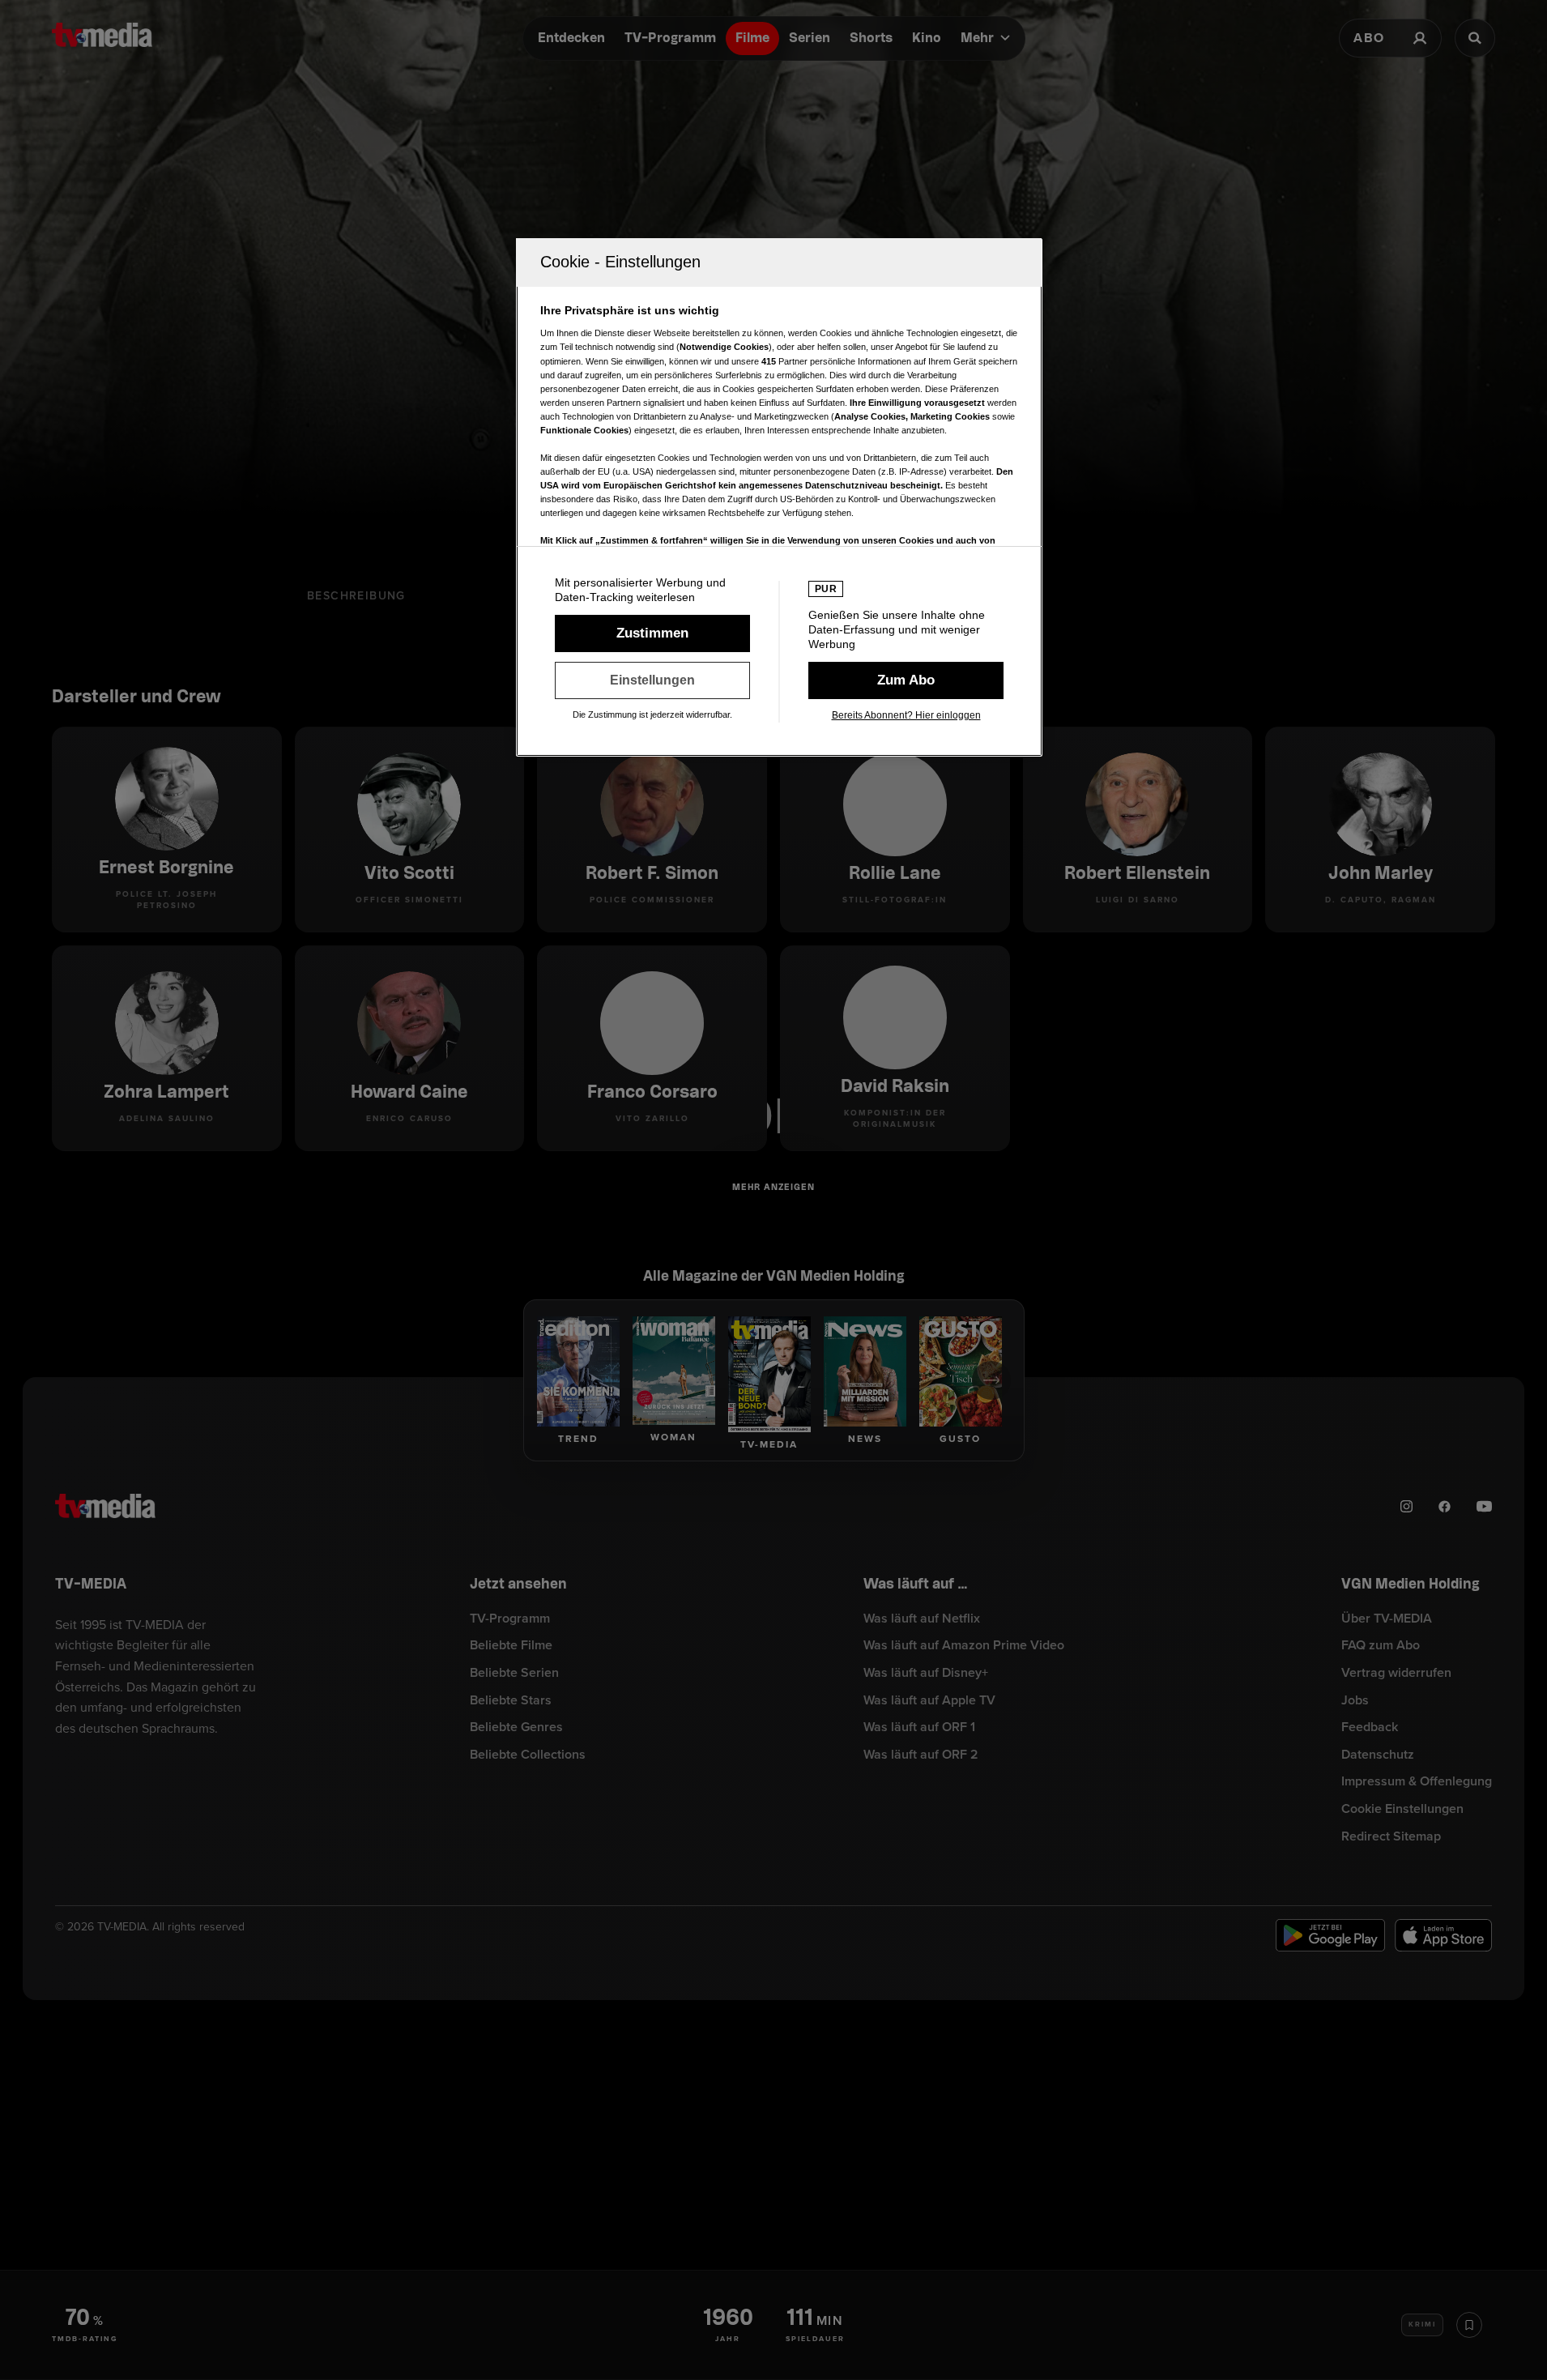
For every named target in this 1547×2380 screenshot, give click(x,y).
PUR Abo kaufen (906, 680)
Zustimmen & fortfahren (652, 633)
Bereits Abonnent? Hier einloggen (906, 715)
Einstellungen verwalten (652, 680)
